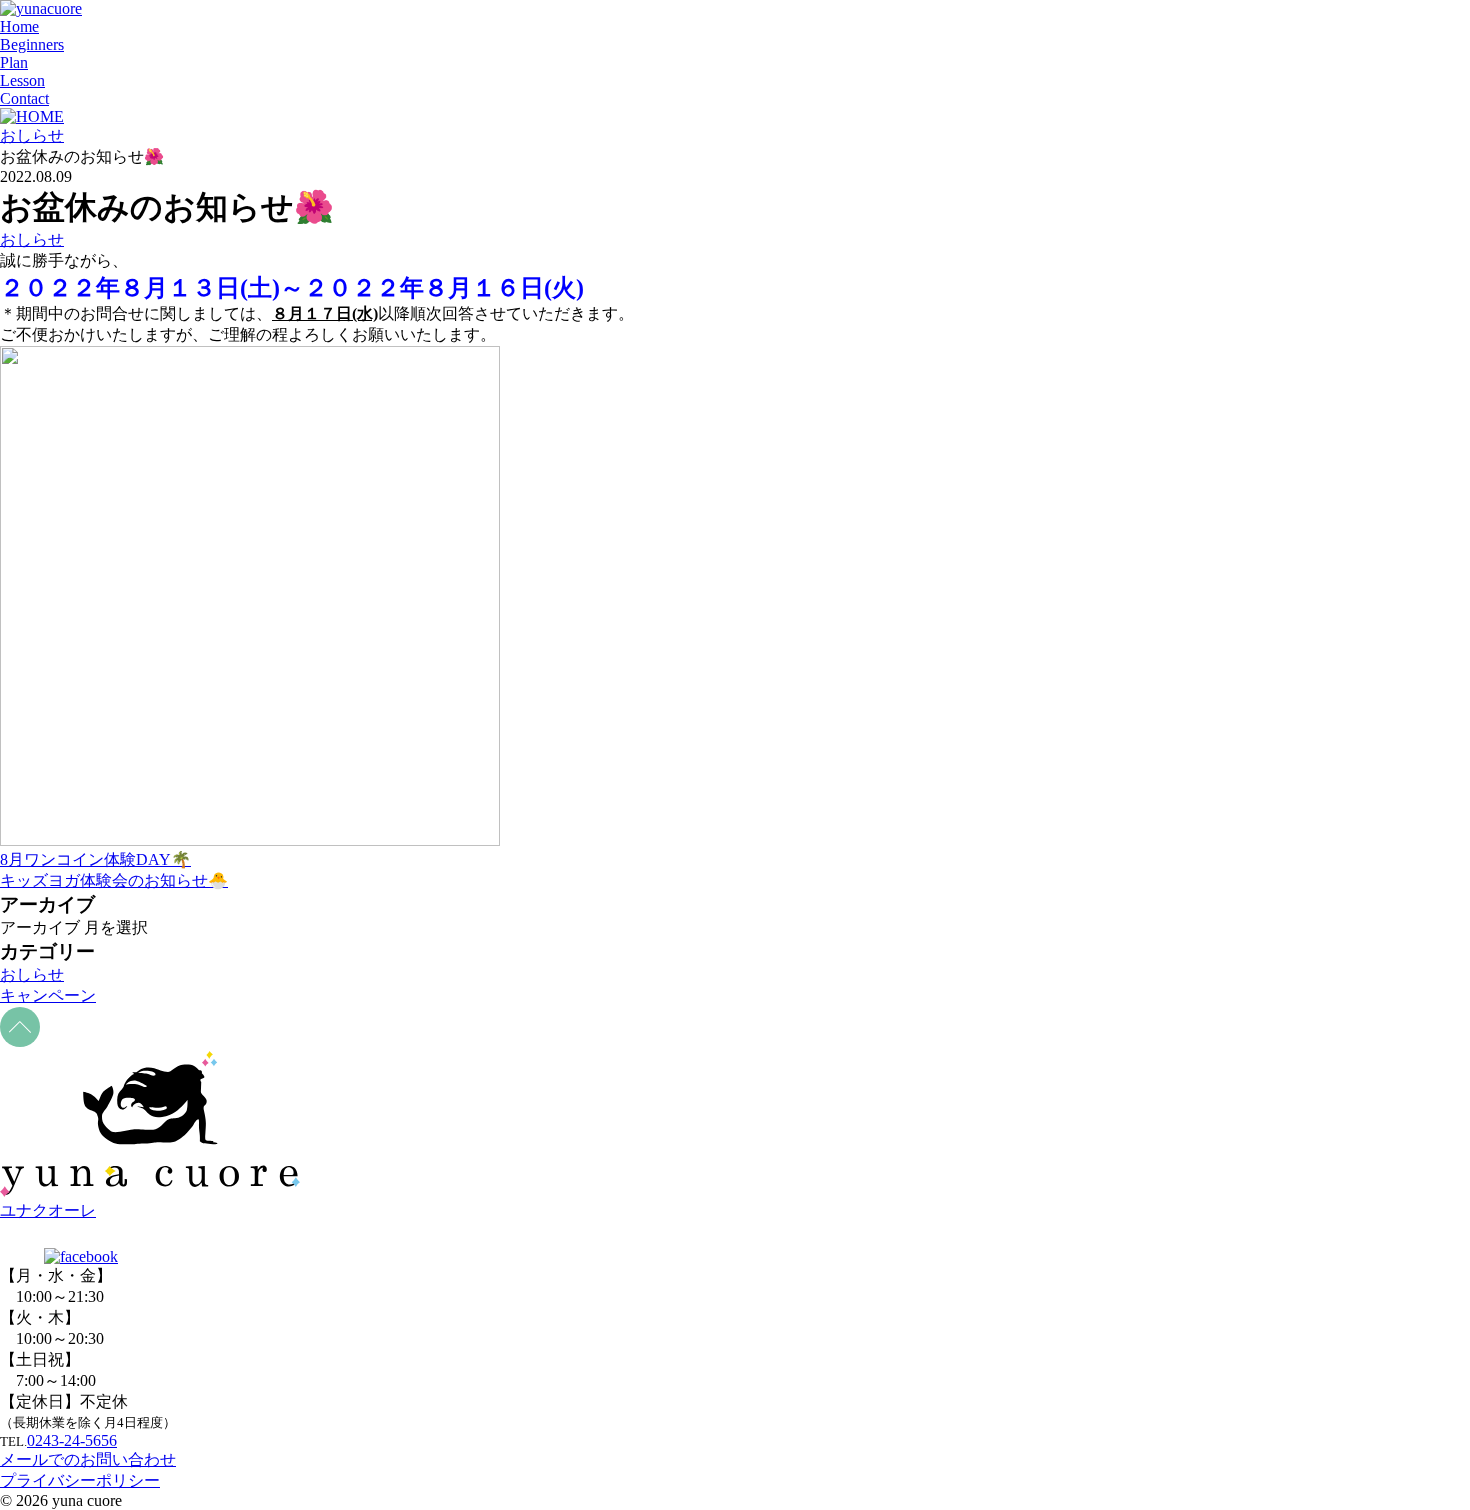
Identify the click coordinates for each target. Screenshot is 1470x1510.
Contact (24, 98)
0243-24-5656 (72, 1440)
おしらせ (32, 239)
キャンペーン (48, 995)
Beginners (32, 44)
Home (19, 26)
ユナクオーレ (48, 1210)
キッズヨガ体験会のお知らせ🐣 (114, 880)
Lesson (22, 80)
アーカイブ (40, 927)
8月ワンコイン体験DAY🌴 (95, 859)
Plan (14, 62)
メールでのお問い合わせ (88, 1459)
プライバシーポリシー (80, 1480)
